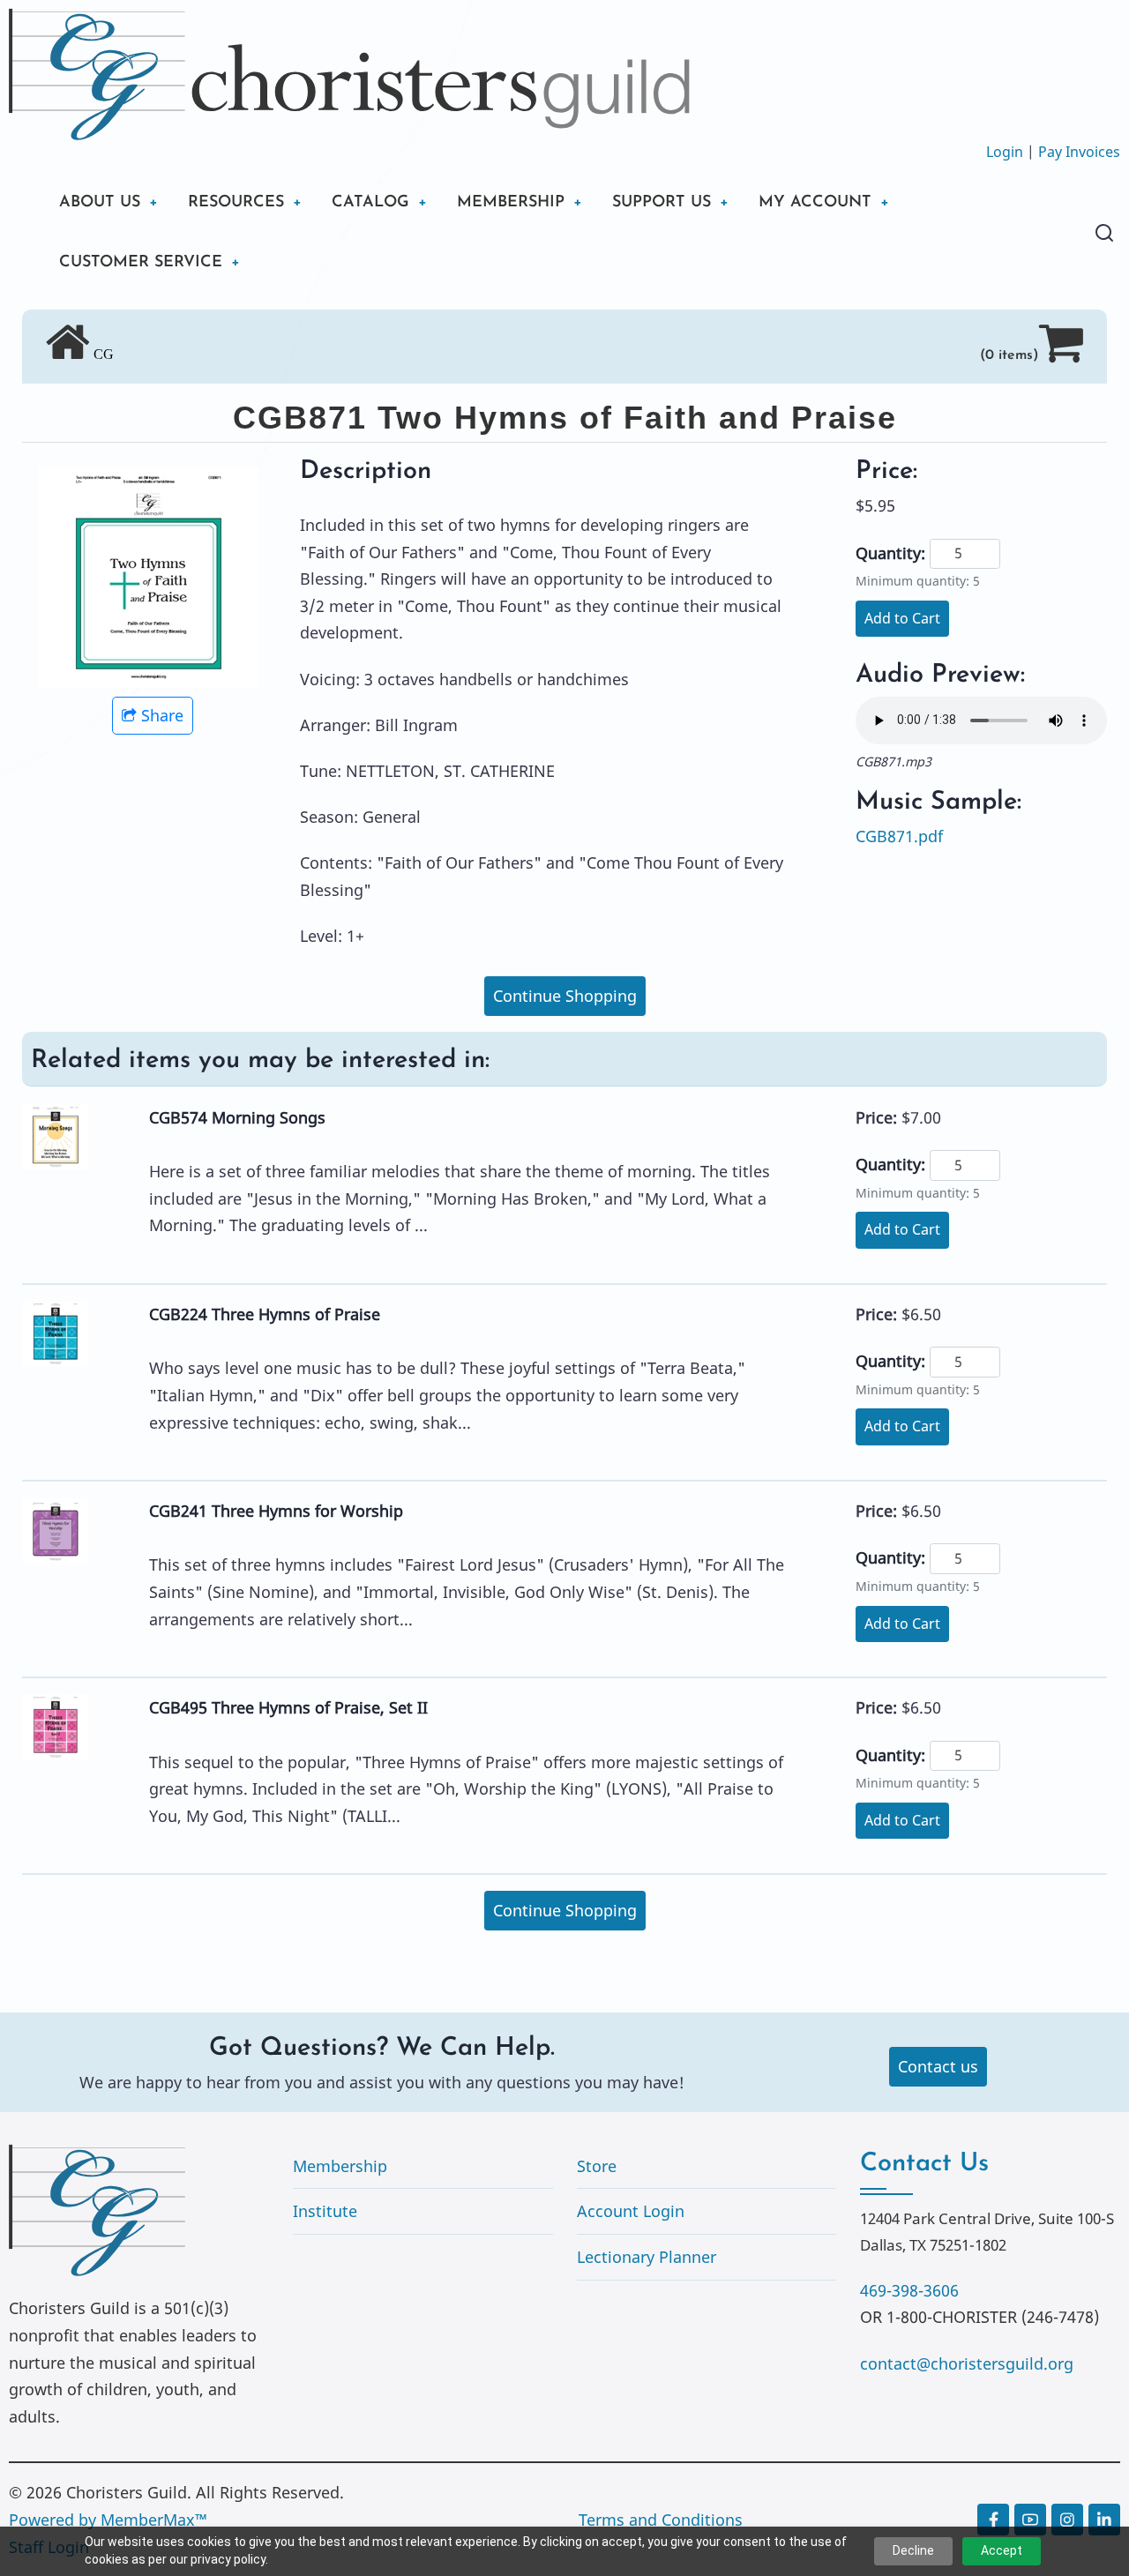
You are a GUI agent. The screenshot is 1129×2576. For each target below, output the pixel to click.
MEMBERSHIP (511, 203)
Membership (340, 2166)
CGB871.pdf (899, 836)
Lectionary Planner (647, 2257)
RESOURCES (236, 203)
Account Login (631, 2211)
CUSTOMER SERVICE (141, 263)
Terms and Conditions (661, 2520)
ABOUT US (100, 203)
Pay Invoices (1079, 152)
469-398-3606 (909, 2290)
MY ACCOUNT (815, 203)
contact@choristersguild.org (967, 2363)
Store (597, 2166)
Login (1005, 152)
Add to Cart (902, 618)
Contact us (938, 2066)
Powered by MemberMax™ (108, 2520)
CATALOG (370, 203)
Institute (325, 2211)
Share (162, 715)
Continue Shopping (565, 996)
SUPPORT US (662, 203)
